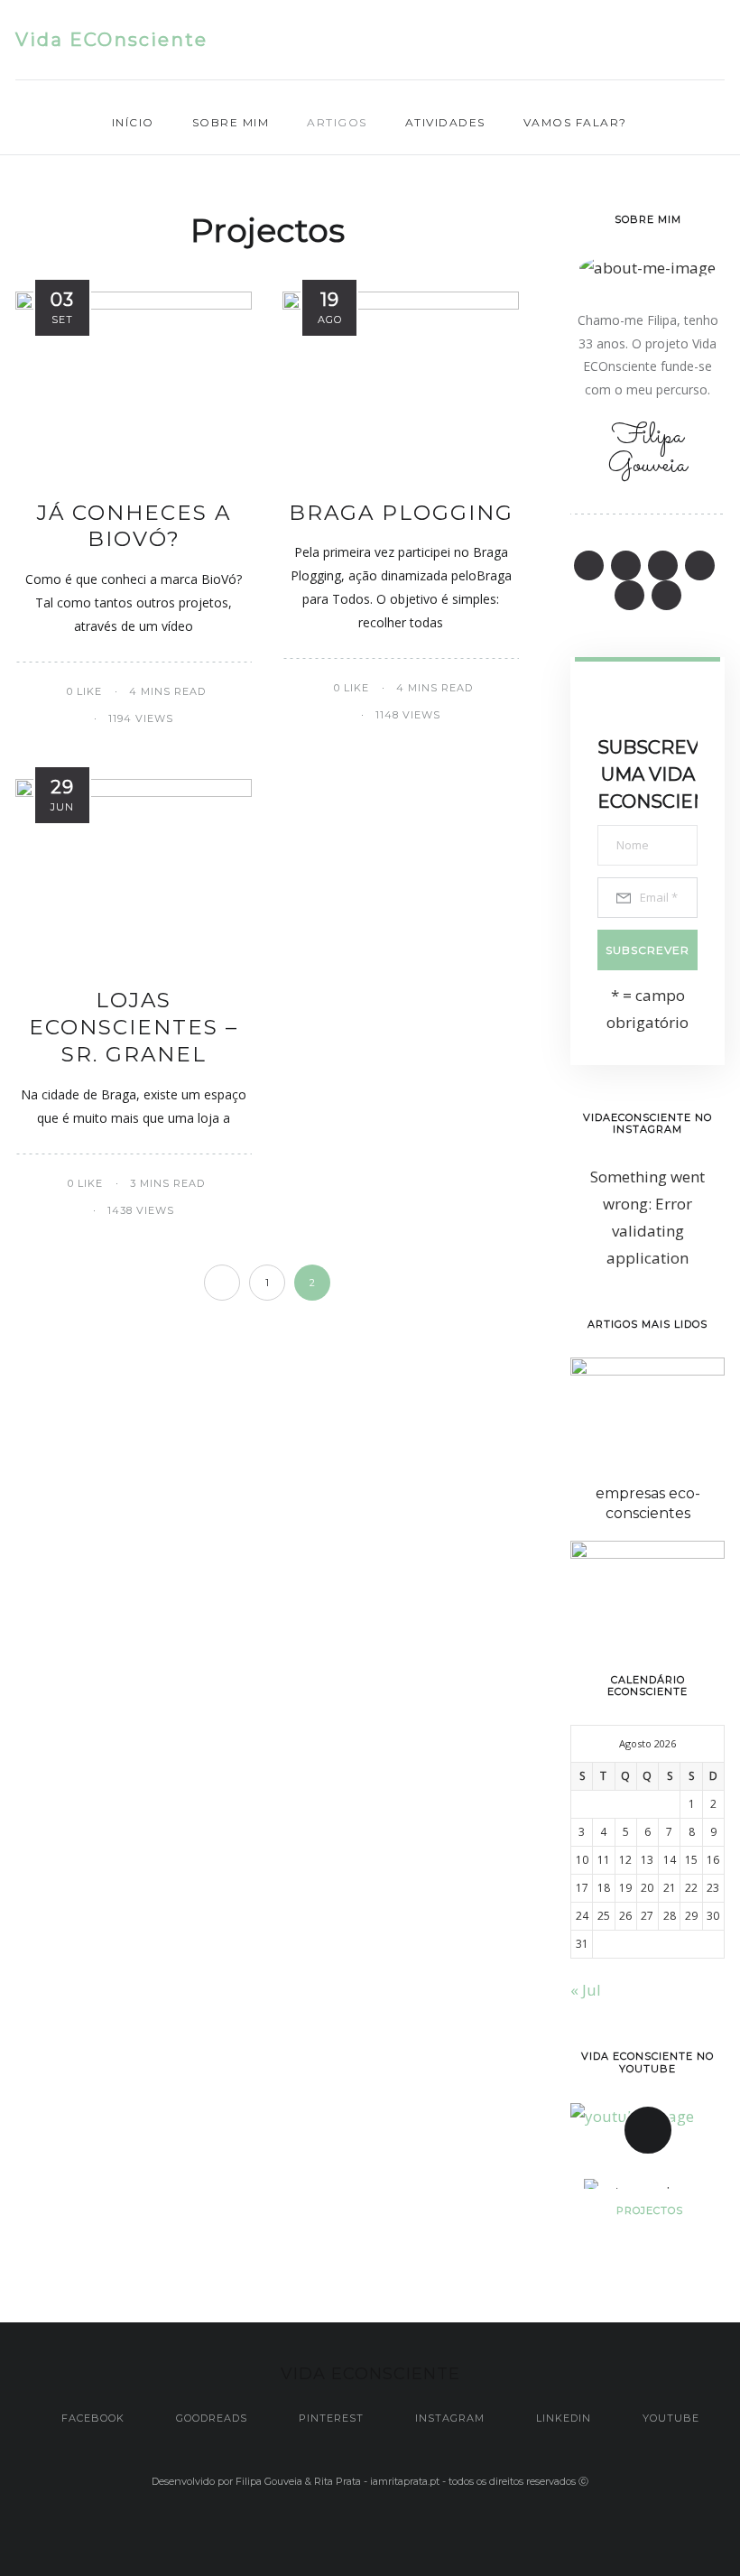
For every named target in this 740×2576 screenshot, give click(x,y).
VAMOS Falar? (575, 122)
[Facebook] (544, 41)
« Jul (586, 1990)
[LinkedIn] (684, 41)
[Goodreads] (579, 41)
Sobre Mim (231, 122)
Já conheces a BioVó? (134, 526)
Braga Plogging (401, 513)
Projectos (650, 2210)
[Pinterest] (614, 41)
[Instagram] (649, 41)
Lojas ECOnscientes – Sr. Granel (134, 1027)
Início (133, 122)
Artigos (337, 122)
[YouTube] (720, 41)
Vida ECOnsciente (111, 40)
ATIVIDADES (445, 122)
